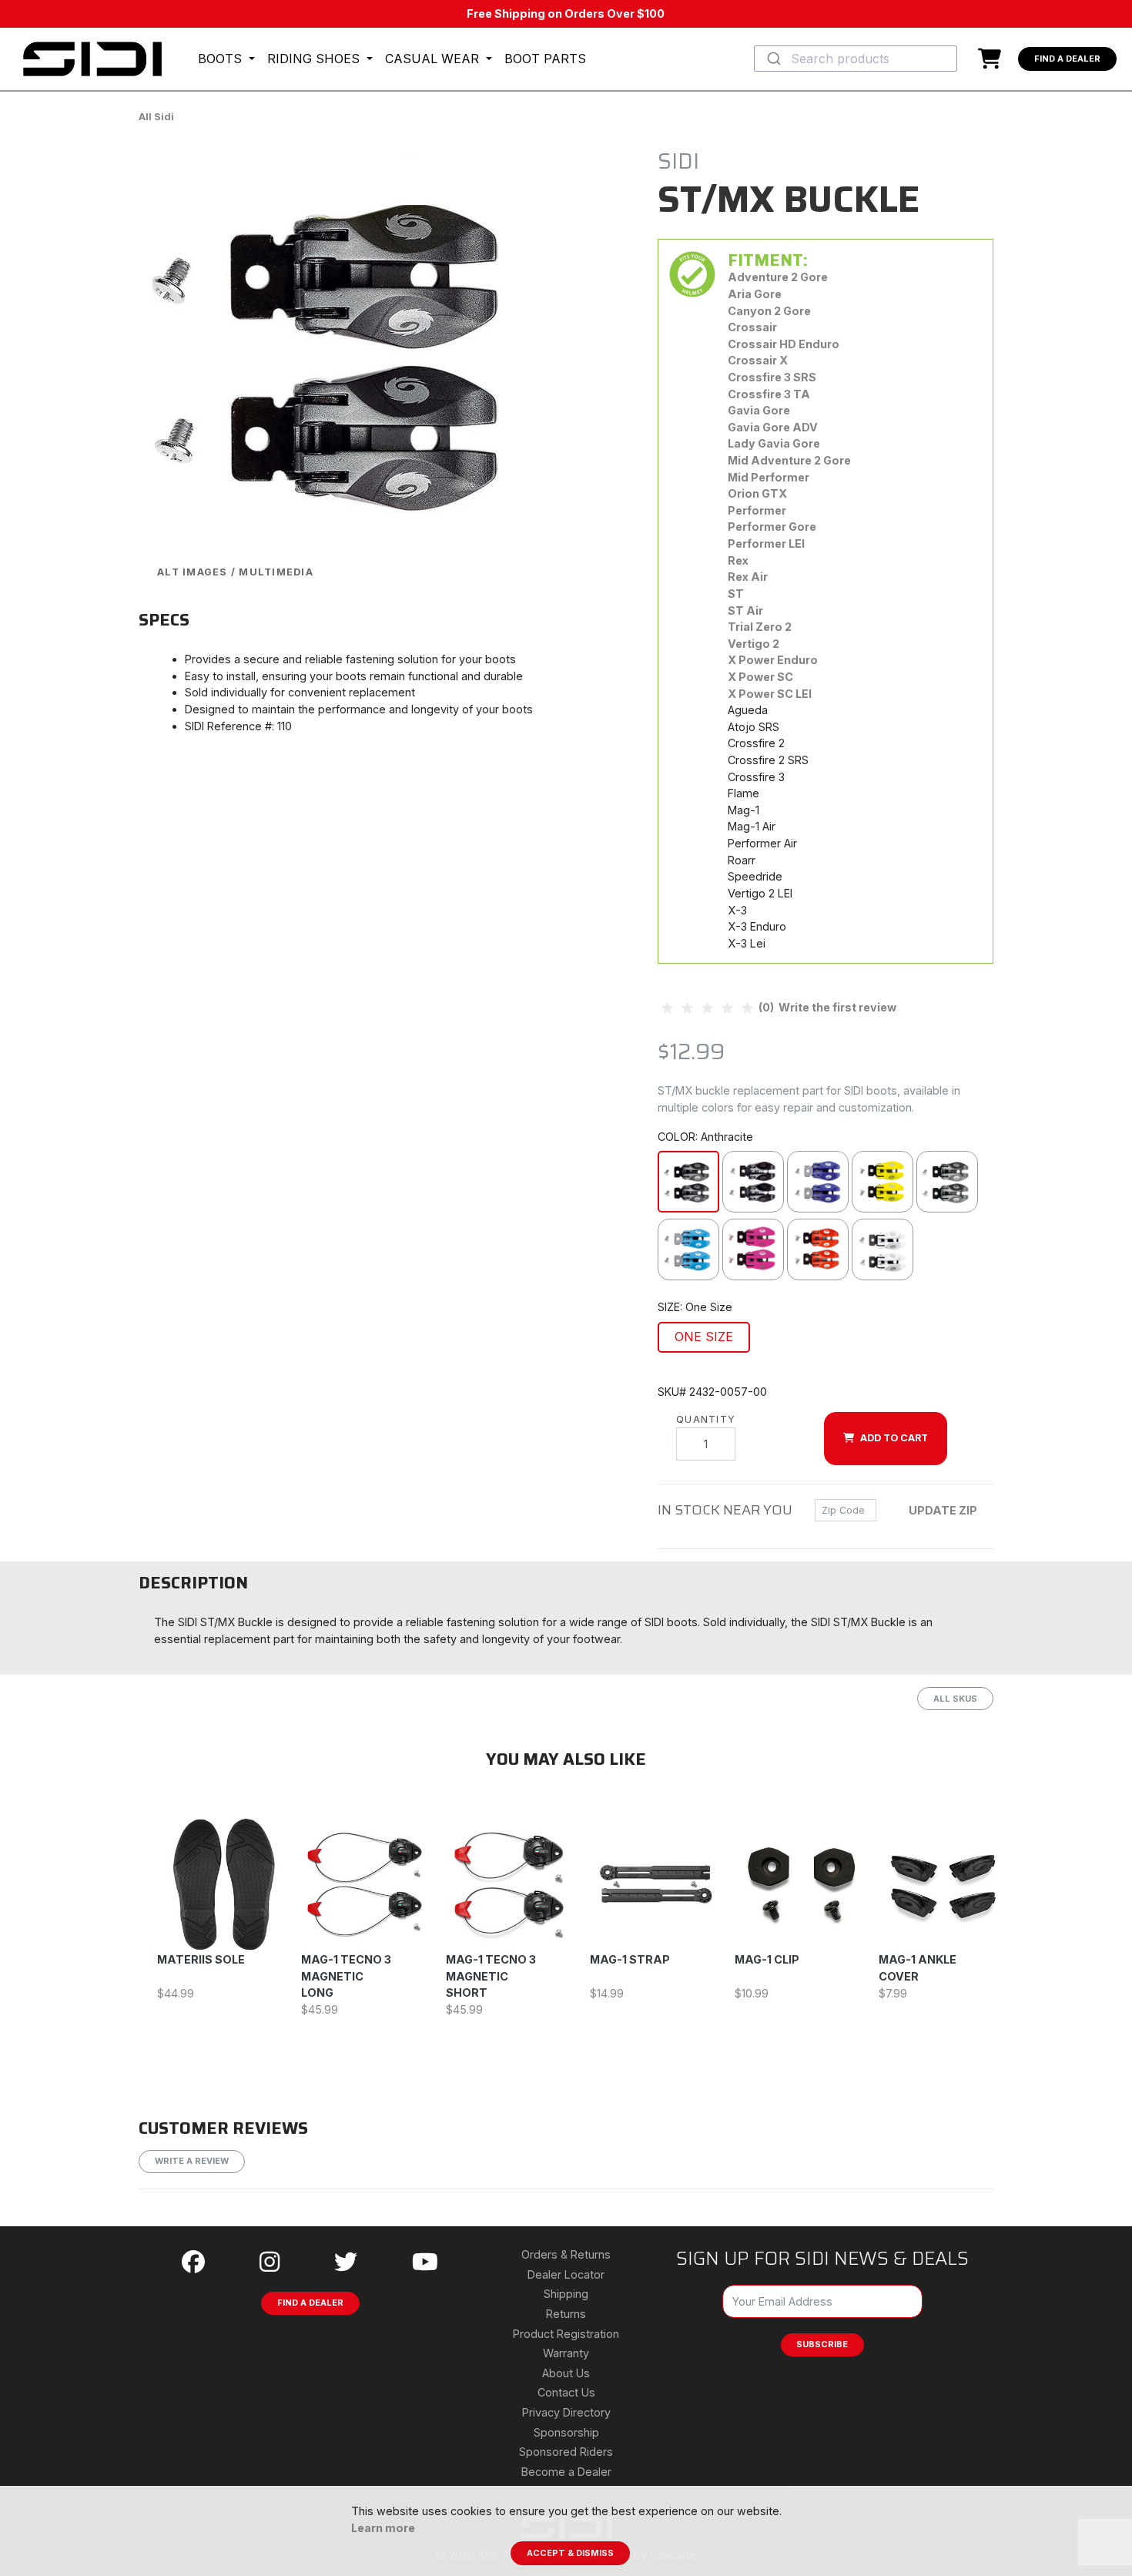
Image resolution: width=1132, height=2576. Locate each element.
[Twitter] (346, 2262)
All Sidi (156, 117)
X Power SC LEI (770, 694)
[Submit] (773, 59)
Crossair (752, 327)
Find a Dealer (1067, 59)
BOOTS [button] (222, 59)
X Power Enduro (773, 660)
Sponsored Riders (566, 2452)
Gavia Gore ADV (773, 427)
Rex (738, 560)
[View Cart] (993, 59)
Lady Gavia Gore (774, 443)
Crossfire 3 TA (769, 394)
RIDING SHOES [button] (315, 59)
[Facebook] (193, 2262)
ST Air (745, 610)
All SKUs (955, 1699)
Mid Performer (769, 477)
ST (736, 594)
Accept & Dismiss (570, 2553)
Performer (757, 510)
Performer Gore (772, 527)
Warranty (566, 2353)
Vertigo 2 (754, 644)
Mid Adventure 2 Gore (789, 460)
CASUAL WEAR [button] (434, 59)
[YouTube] (425, 2262)
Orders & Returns (566, 2254)
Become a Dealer (566, 2472)
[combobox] (856, 59)
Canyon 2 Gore (769, 311)
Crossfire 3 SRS (772, 377)
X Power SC (760, 677)
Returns (566, 2314)
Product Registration (566, 2334)
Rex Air (748, 577)
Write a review (192, 2161)
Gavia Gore (759, 410)
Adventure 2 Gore (778, 277)
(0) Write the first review (826, 1007)
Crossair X (758, 360)
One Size (704, 1337)
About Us (566, 2373)
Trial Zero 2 (760, 627)
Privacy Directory (566, 2412)
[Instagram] (270, 2262)
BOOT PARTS (545, 59)
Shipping (566, 2294)
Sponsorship (566, 2432)
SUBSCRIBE (822, 2344)
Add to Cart (894, 1438)
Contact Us (566, 2392)
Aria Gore (755, 294)
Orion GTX (757, 493)
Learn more (383, 2528)
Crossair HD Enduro (784, 344)
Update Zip (943, 1510)
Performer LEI (766, 543)
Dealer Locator (566, 2274)
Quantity (706, 1419)
